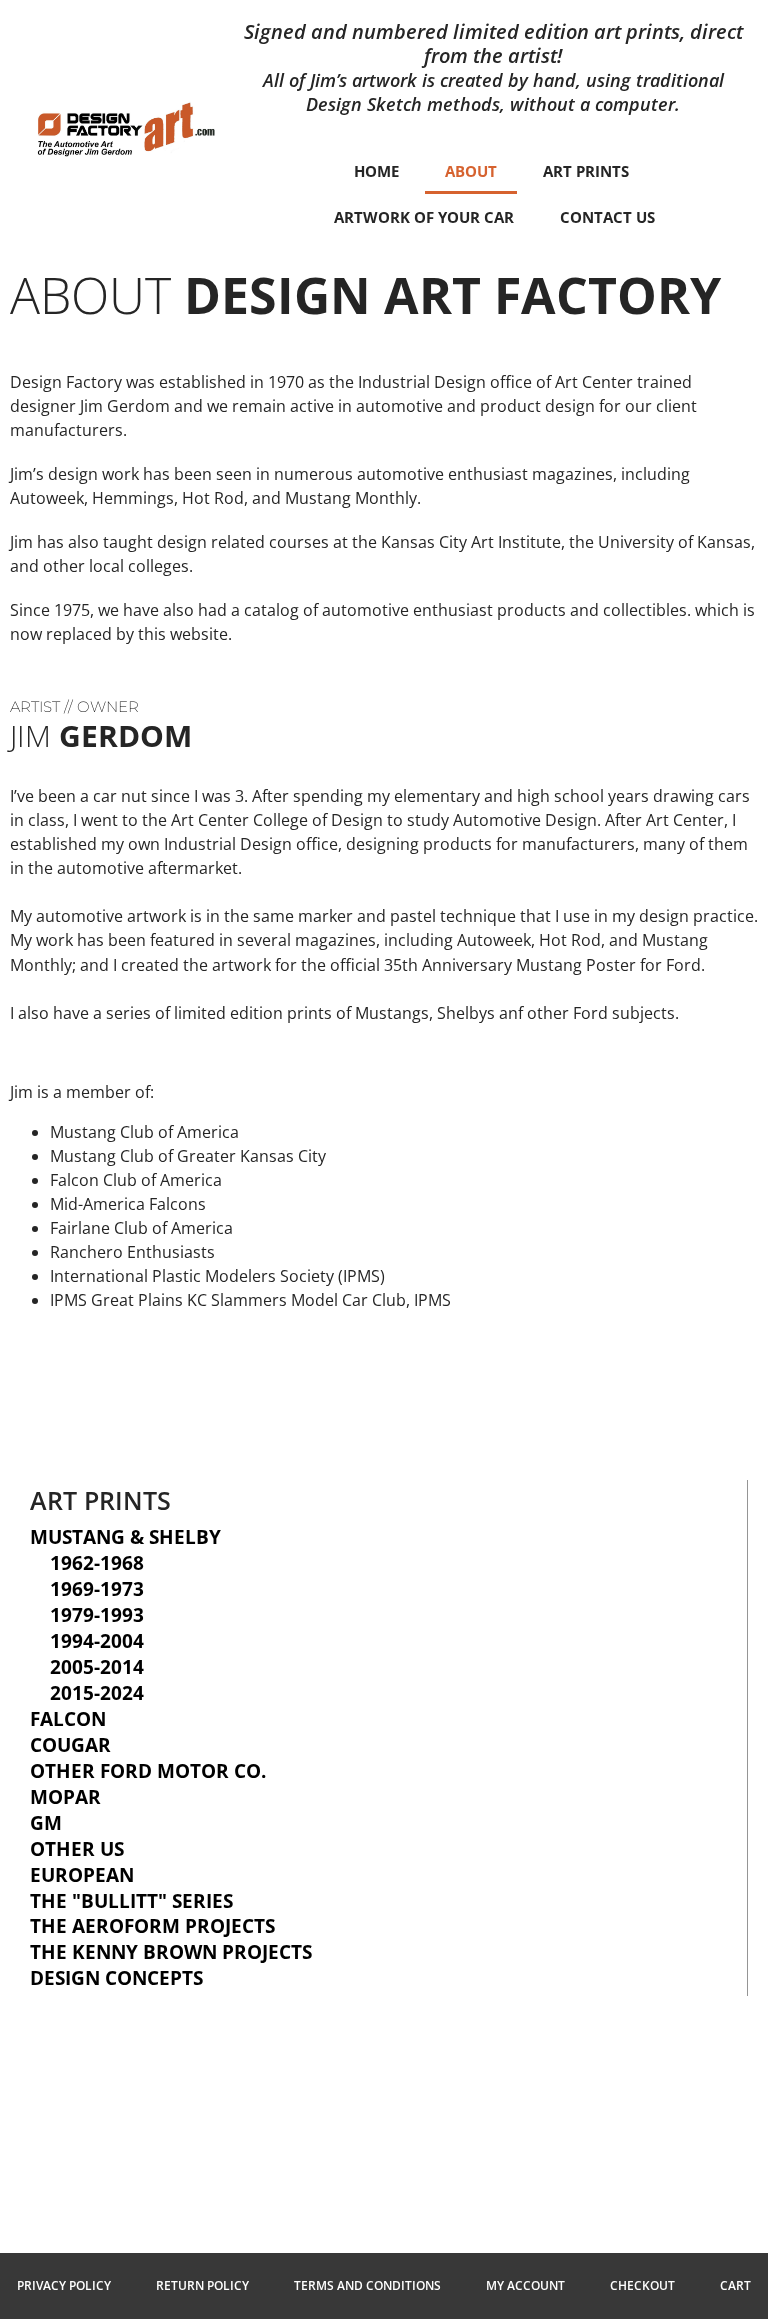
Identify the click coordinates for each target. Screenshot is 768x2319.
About (471, 171)
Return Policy (202, 2285)
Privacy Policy (64, 2285)
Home (376, 171)
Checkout (642, 2285)
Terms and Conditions (367, 2285)
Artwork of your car (424, 217)
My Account (525, 2285)
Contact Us (607, 217)
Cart (735, 2285)
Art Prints (586, 171)
